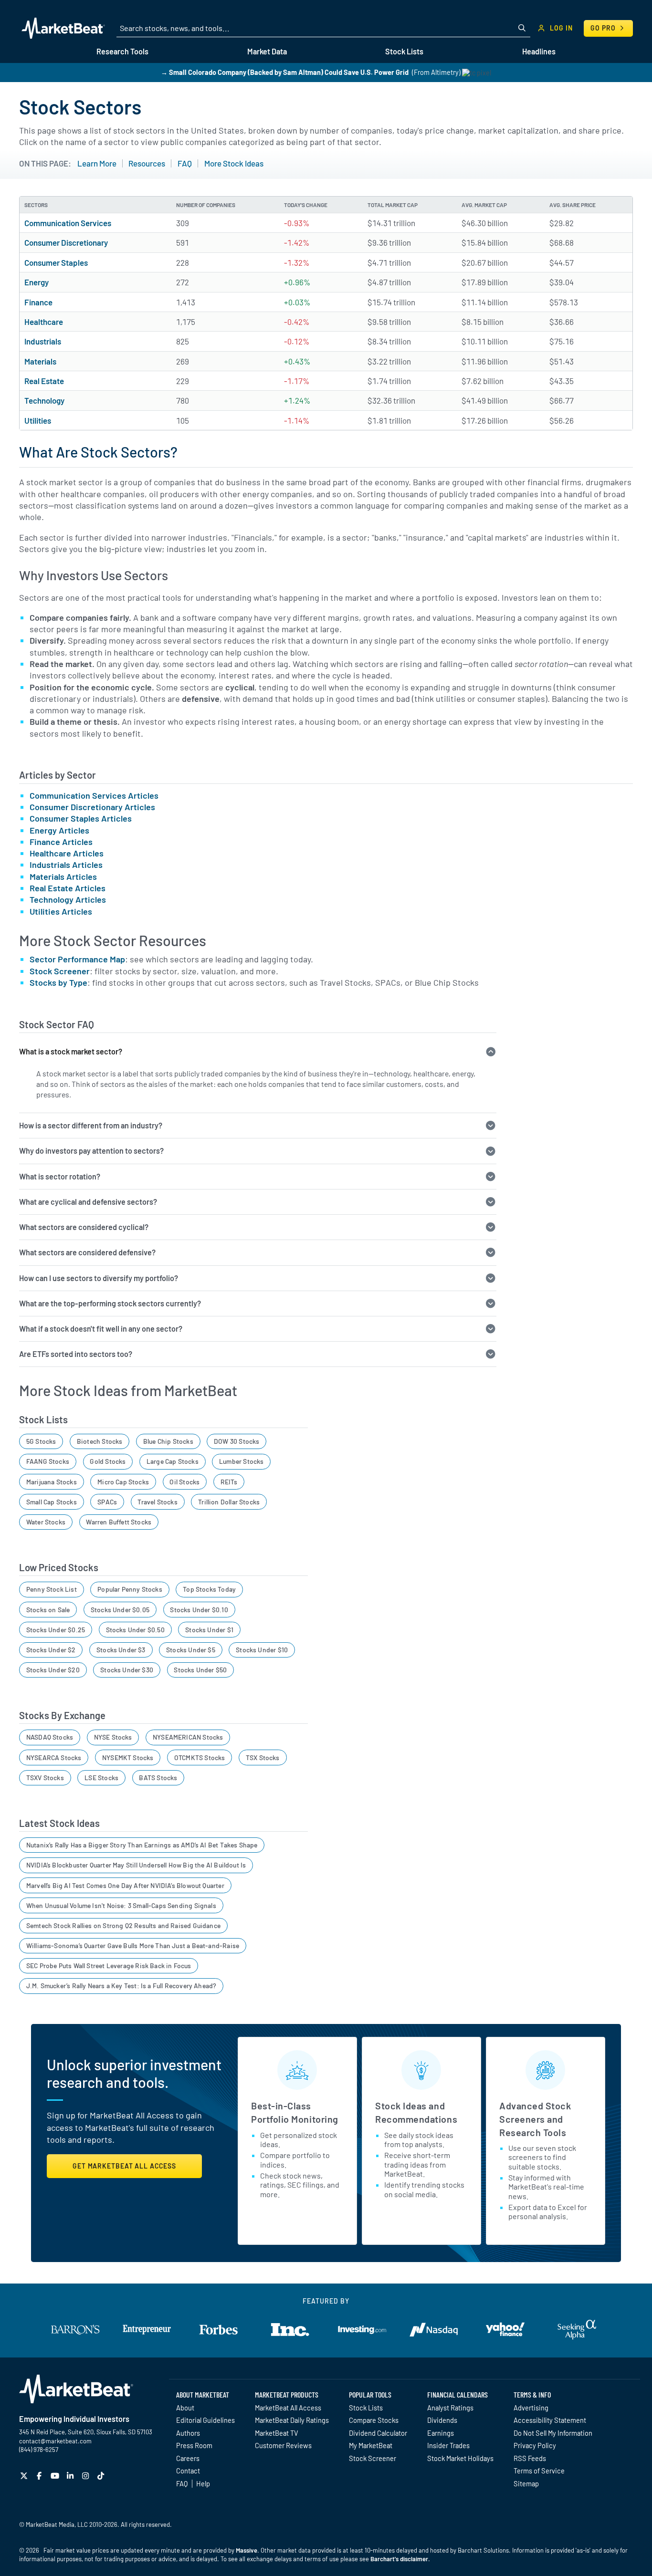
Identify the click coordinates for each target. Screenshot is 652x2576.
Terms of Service (539, 2471)
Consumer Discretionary (66, 242)
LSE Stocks (101, 1778)
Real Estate (44, 381)
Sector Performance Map (77, 959)
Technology (44, 400)
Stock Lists (366, 2408)
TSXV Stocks (45, 1778)
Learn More (97, 163)
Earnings (441, 2433)
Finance (38, 302)
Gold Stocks (108, 1461)
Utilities (38, 420)
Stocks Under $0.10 (199, 1610)
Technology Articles (68, 899)
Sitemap (526, 2483)
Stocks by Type (58, 982)
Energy (37, 282)
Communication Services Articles (94, 795)
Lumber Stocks (241, 1461)
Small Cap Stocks (52, 1502)
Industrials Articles (66, 865)
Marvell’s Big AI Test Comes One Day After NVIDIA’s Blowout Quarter (125, 1885)
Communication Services (68, 223)
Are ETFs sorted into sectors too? (76, 1354)
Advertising (531, 2408)
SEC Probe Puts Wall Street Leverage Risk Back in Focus (109, 1966)
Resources (147, 163)
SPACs (107, 1502)
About (185, 2408)
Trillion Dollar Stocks (229, 1502)
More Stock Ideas (234, 163)
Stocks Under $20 (53, 1670)
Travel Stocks (157, 1502)
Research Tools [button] (122, 51)
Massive (247, 2550)
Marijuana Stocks (52, 1482)
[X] (25, 2476)
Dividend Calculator (378, 2433)
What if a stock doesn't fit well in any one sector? (101, 1329)
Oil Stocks (184, 1482)
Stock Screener (60, 971)
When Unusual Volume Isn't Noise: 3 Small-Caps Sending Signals (121, 1905)
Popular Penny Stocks (130, 1589)
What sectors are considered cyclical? (84, 1227)
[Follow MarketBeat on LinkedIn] (71, 2476)
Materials (40, 361)
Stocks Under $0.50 (135, 1630)
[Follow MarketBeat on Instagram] (87, 2476)
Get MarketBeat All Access (124, 2166)
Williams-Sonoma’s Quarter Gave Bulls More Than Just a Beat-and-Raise (133, 1945)
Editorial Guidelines (205, 2420)
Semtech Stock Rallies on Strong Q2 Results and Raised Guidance (123, 1925)
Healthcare (44, 322)
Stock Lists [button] (404, 51)
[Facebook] (40, 2476)
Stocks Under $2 (51, 1650)
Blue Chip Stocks (168, 1441)
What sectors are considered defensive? (87, 1252)
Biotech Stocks (100, 1441)
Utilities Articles (61, 911)
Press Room (194, 2445)
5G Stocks (41, 1441)
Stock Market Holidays (460, 2458)
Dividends (442, 2420)
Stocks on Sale (48, 1610)
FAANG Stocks (48, 1461)
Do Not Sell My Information (553, 2433)
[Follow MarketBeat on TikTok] (102, 2476)
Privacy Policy (535, 2445)
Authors (188, 2433)
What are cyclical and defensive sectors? (88, 1202)
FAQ (185, 163)
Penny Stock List (52, 1589)
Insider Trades (448, 2445)
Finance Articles (61, 842)
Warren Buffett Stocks (119, 1522)
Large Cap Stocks (173, 1461)
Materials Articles (63, 876)
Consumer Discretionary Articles (92, 807)
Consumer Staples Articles (81, 818)
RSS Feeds (530, 2458)
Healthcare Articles (67, 853)
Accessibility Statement (550, 2420)
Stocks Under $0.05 (120, 1610)
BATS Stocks (158, 1778)
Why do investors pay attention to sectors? (91, 1151)
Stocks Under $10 (262, 1650)
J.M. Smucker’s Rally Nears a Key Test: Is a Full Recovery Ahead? (121, 1986)
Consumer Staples (56, 262)
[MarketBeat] (63, 28)
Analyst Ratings (450, 2408)
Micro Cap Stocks (123, 1482)
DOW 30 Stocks (237, 1441)
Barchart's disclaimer (399, 2559)
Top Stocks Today (209, 1589)
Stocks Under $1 (209, 1630)
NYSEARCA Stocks (54, 1757)
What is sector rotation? (60, 1176)
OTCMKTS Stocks (200, 1757)
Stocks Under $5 (191, 1650)
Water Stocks (46, 1522)
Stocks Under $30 (127, 1670)
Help (203, 2483)
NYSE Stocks (113, 1737)
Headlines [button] (539, 51)
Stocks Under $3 (121, 1650)
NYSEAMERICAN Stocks (188, 1737)
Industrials (43, 341)
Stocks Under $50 (200, 1670)
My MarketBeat (371, 2445)
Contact (188, 2471)
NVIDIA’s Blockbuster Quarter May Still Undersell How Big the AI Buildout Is (136, 1865)
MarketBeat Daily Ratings (292, 2420)
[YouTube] (56, 2476)
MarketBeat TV (277, 2433)
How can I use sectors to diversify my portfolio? (99, 1278)
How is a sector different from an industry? (91, 1125)
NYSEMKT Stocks (128, 1757)
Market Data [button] (267, 51)
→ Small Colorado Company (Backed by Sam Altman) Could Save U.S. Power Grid (285, 72)
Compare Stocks (374, 2420)
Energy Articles (59, 830)
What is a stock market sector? (71, 1051)
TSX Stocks (263, 1757)
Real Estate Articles (68, 888)
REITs (229, 1482)
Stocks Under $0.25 (56, 1630)
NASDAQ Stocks (50, 1737)
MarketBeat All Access (288, 2408)
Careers (188, 2458)
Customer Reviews (283, 2445)
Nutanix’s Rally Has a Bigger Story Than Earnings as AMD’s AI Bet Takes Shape (142, 1845)
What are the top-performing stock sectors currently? (110, 1303)
